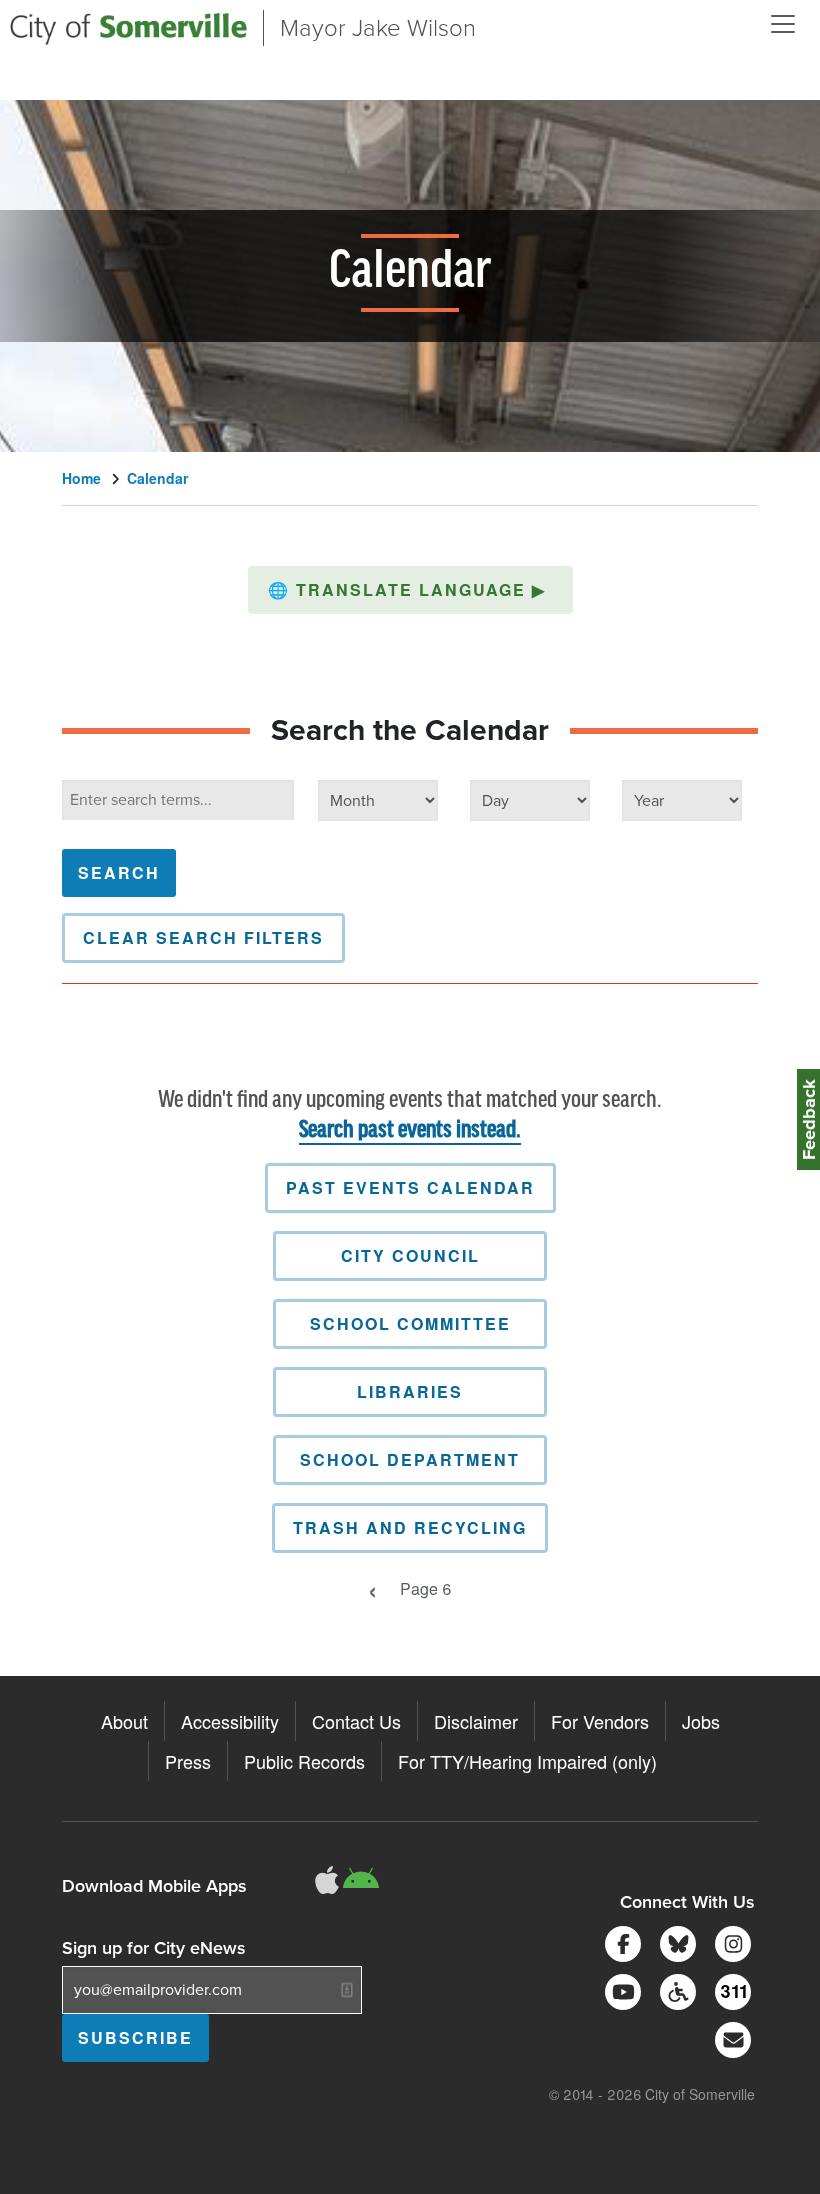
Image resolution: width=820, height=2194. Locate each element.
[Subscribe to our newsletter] (729, 2037)
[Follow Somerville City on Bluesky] (674, 1941)
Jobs (701, 1721)
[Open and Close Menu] (783, 24)
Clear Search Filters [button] (203, 937)
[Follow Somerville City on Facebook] (619, 1941)
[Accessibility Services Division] (674, 1989)
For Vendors (600, 1721)
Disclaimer (476, 1721)
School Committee (410, 1323)
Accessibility (230, 1721)
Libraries (410, 1391)
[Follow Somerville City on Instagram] (729, 1941)
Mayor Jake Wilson (378, 28)
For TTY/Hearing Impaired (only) (527, 1761)
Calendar (157, 478)
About (124, 1721)
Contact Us (356, 1721)
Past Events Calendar (410, 1187)
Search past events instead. (410, 1130)
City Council (410, 1255)
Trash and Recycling (410, 1527)
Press (188, 1761)
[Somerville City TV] (619, 1989)
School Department (410, 1459)
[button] (410, 590)
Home (81, 478)
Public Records (304, 1761)
